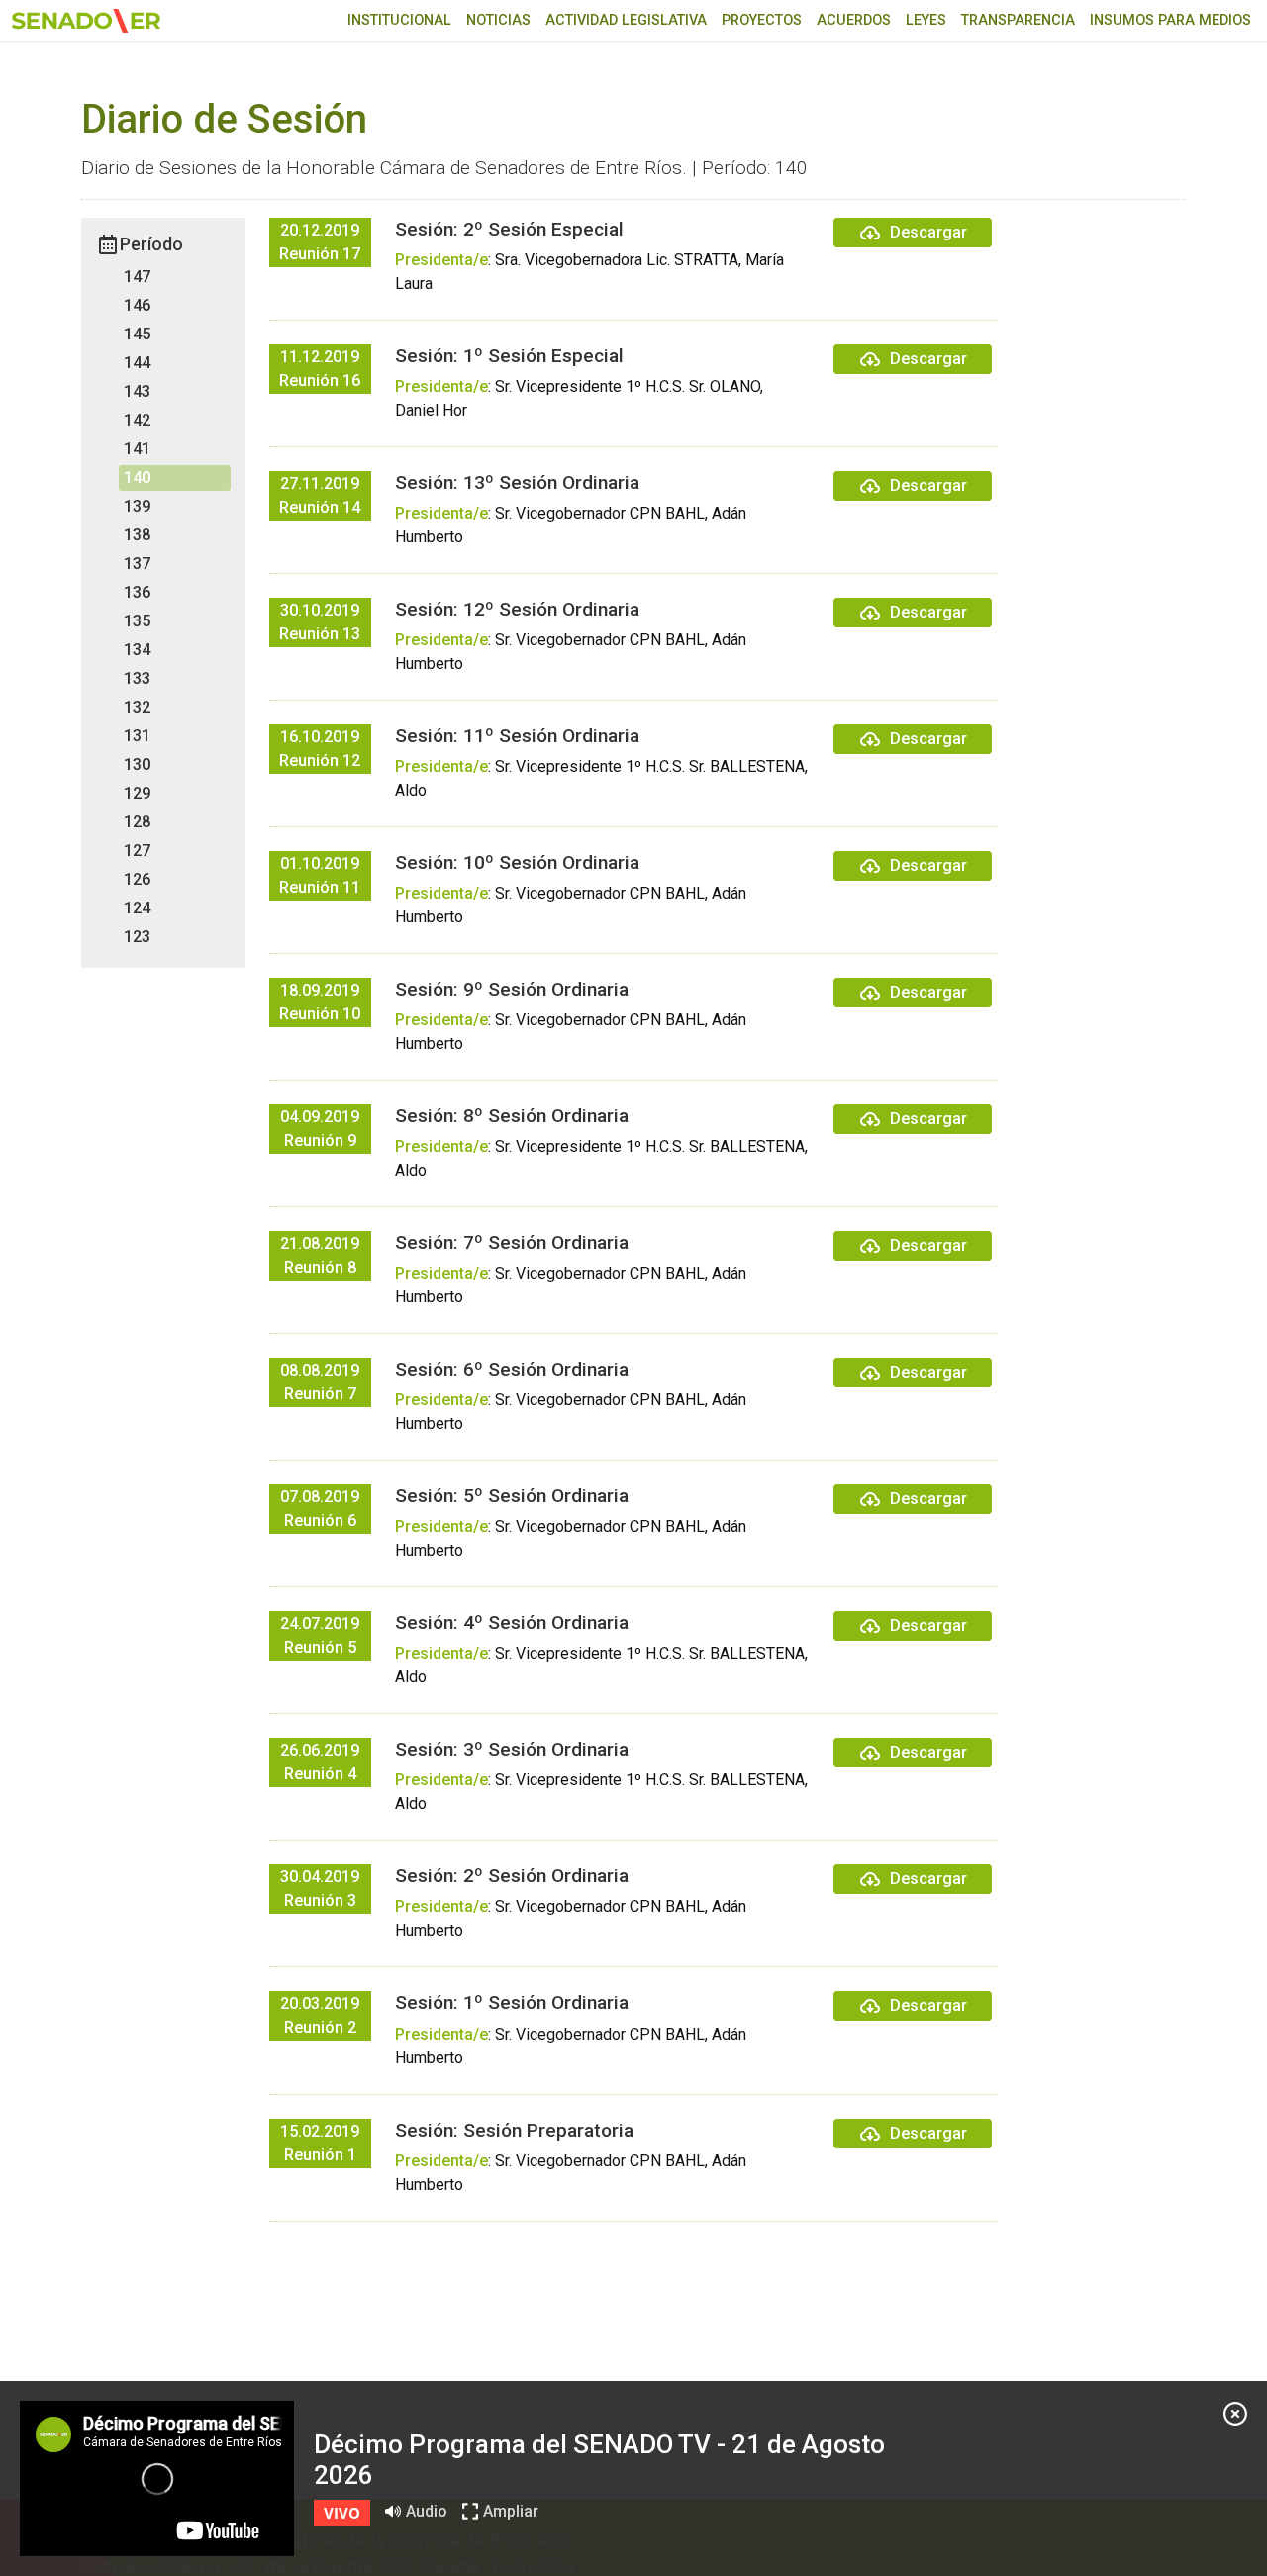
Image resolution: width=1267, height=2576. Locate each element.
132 (137, 707)
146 (137, 305)
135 (137, 621)
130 (137, 764)
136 (137, 592)
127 (137, 851)
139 (137, 506)
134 (137, 650)
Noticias (498, 20)
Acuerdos (854, 20)
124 (137, 908)
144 (137, 363)
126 (137, 879)
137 (137, 564)
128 (137, 822)
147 (137, 277)
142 (137, 420)
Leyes (926, 20)
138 (137, 535)
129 (137, 793)
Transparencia (1018, 20)
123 (137, 937)
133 (137, 678)
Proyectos (762, 20)
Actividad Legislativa (626, 20)
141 (137, 449)
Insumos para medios (1170, 20)
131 (137, 736)
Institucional (399, 20)
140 (137, 477)
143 (137, 391)
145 (137, 334)
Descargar (928, 232)
